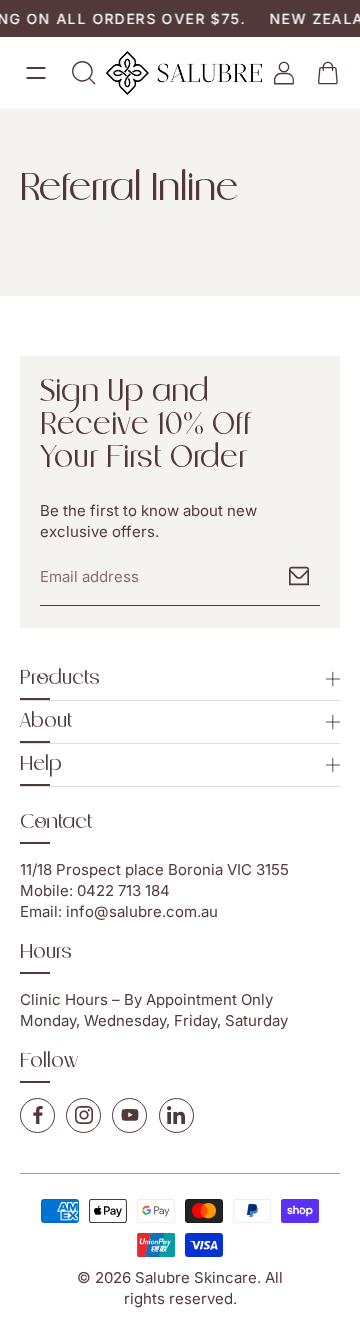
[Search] (84, 73)
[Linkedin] (176, 1115)
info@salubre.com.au (142, 911)
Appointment (191, 999)
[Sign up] (299, 576)
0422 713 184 (123, 890)
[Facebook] (37, 1115)
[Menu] (36, 73)
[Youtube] (129, 1115)
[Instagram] (83, 1115)
